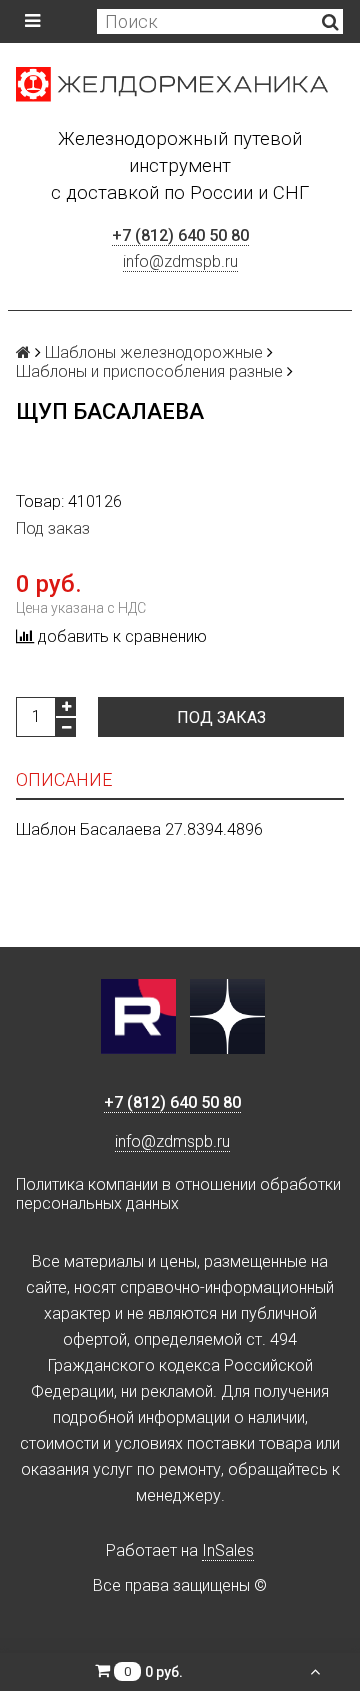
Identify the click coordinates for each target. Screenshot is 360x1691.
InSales (228, 1550)
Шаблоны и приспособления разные (149, 371)
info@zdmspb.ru (180, 261)
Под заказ (221, 717)
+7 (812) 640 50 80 (180, 235)
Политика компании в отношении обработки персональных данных (178, 1194)
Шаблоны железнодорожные (154, 352)
